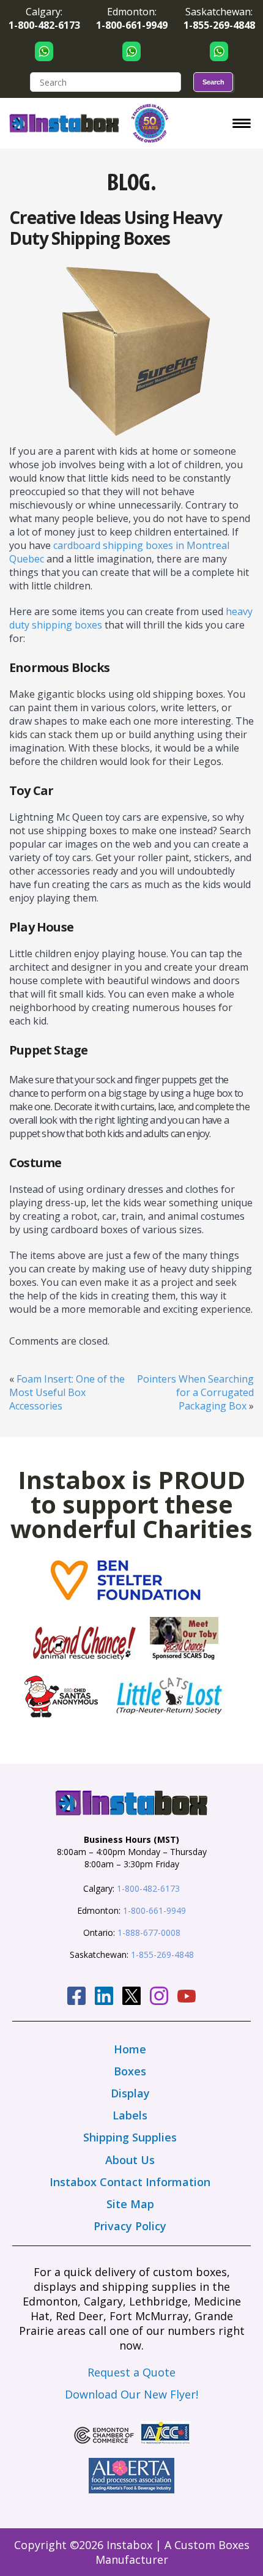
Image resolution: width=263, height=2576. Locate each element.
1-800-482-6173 (148, 1888)
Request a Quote (131, 2372)
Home (130, 2049)
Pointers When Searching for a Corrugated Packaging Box (195, 1392)
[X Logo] (131, 1998)
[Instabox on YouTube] (187, 1998)
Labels (130, 2115)
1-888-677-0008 (149, 1932)
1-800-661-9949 (154, 1910)
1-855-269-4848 (162, 1954)
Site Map (130, 2204)
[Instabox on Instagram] (159, 1998)
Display (130, 2093)
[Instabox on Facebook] (76, 1998)
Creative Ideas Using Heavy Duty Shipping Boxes (116, 228)
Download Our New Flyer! (131, 2394)
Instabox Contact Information (130, 2182)
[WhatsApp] (44, 51)
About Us (130, 2160)
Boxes (130, 2071)
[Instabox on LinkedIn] (104, 1998)
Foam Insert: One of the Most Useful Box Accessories (67, 1392)
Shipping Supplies (130, 2137)
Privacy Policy (130, 2226)
